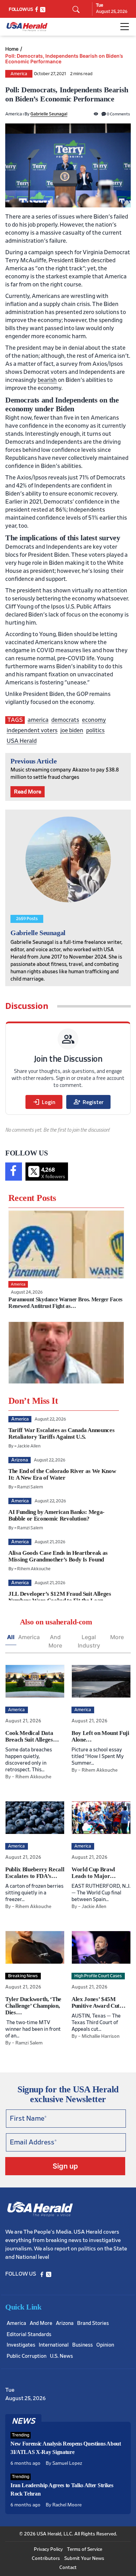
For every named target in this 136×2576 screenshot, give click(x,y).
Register (88, 1102)
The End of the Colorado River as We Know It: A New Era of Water (62, 1474)
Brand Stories (93, 2323)
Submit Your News (84, 2559)
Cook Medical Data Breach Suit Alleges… (32, 1736)
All (11, 1637)
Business (82, 2345)
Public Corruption (27, 2356)
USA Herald (22, 741)
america (38, 720)
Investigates (21, 2345)
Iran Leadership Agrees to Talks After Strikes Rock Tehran (62, 2489)
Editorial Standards (29, 2335)
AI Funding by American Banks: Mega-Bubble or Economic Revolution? (56, 1515)
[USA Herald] (27, 27)
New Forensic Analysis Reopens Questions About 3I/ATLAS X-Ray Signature (66, 2448)
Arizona (65, 2323)
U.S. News (61, 2356)
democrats (65, 720)
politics (95, 730)
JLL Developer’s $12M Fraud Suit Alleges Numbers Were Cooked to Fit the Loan (60, 1597)
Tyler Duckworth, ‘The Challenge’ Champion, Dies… (33, 2006)
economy (94, 720)
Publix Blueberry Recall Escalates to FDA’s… (35, 1873)
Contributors (46, 2559)
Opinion (105, 2345)
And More (55, 1641)
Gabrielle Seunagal (49, 114)
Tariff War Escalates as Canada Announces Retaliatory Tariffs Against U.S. (61, 1433)
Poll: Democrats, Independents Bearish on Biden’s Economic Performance (64, 59)
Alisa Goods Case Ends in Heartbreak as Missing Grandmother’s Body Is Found (58, 1556)
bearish (47, 380)
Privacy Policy (48, 2549)
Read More (28, 792)
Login (44, 1102)
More (117, 1637)
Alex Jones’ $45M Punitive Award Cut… (99, 2002)
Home (12, 49)
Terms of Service (85, 2549)
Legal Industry (89, 1641)
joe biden (72, 730)
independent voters (32, 730)
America (19, 74)
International (54, 2345)
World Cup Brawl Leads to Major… (94, 1873)
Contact (68, 2568)
